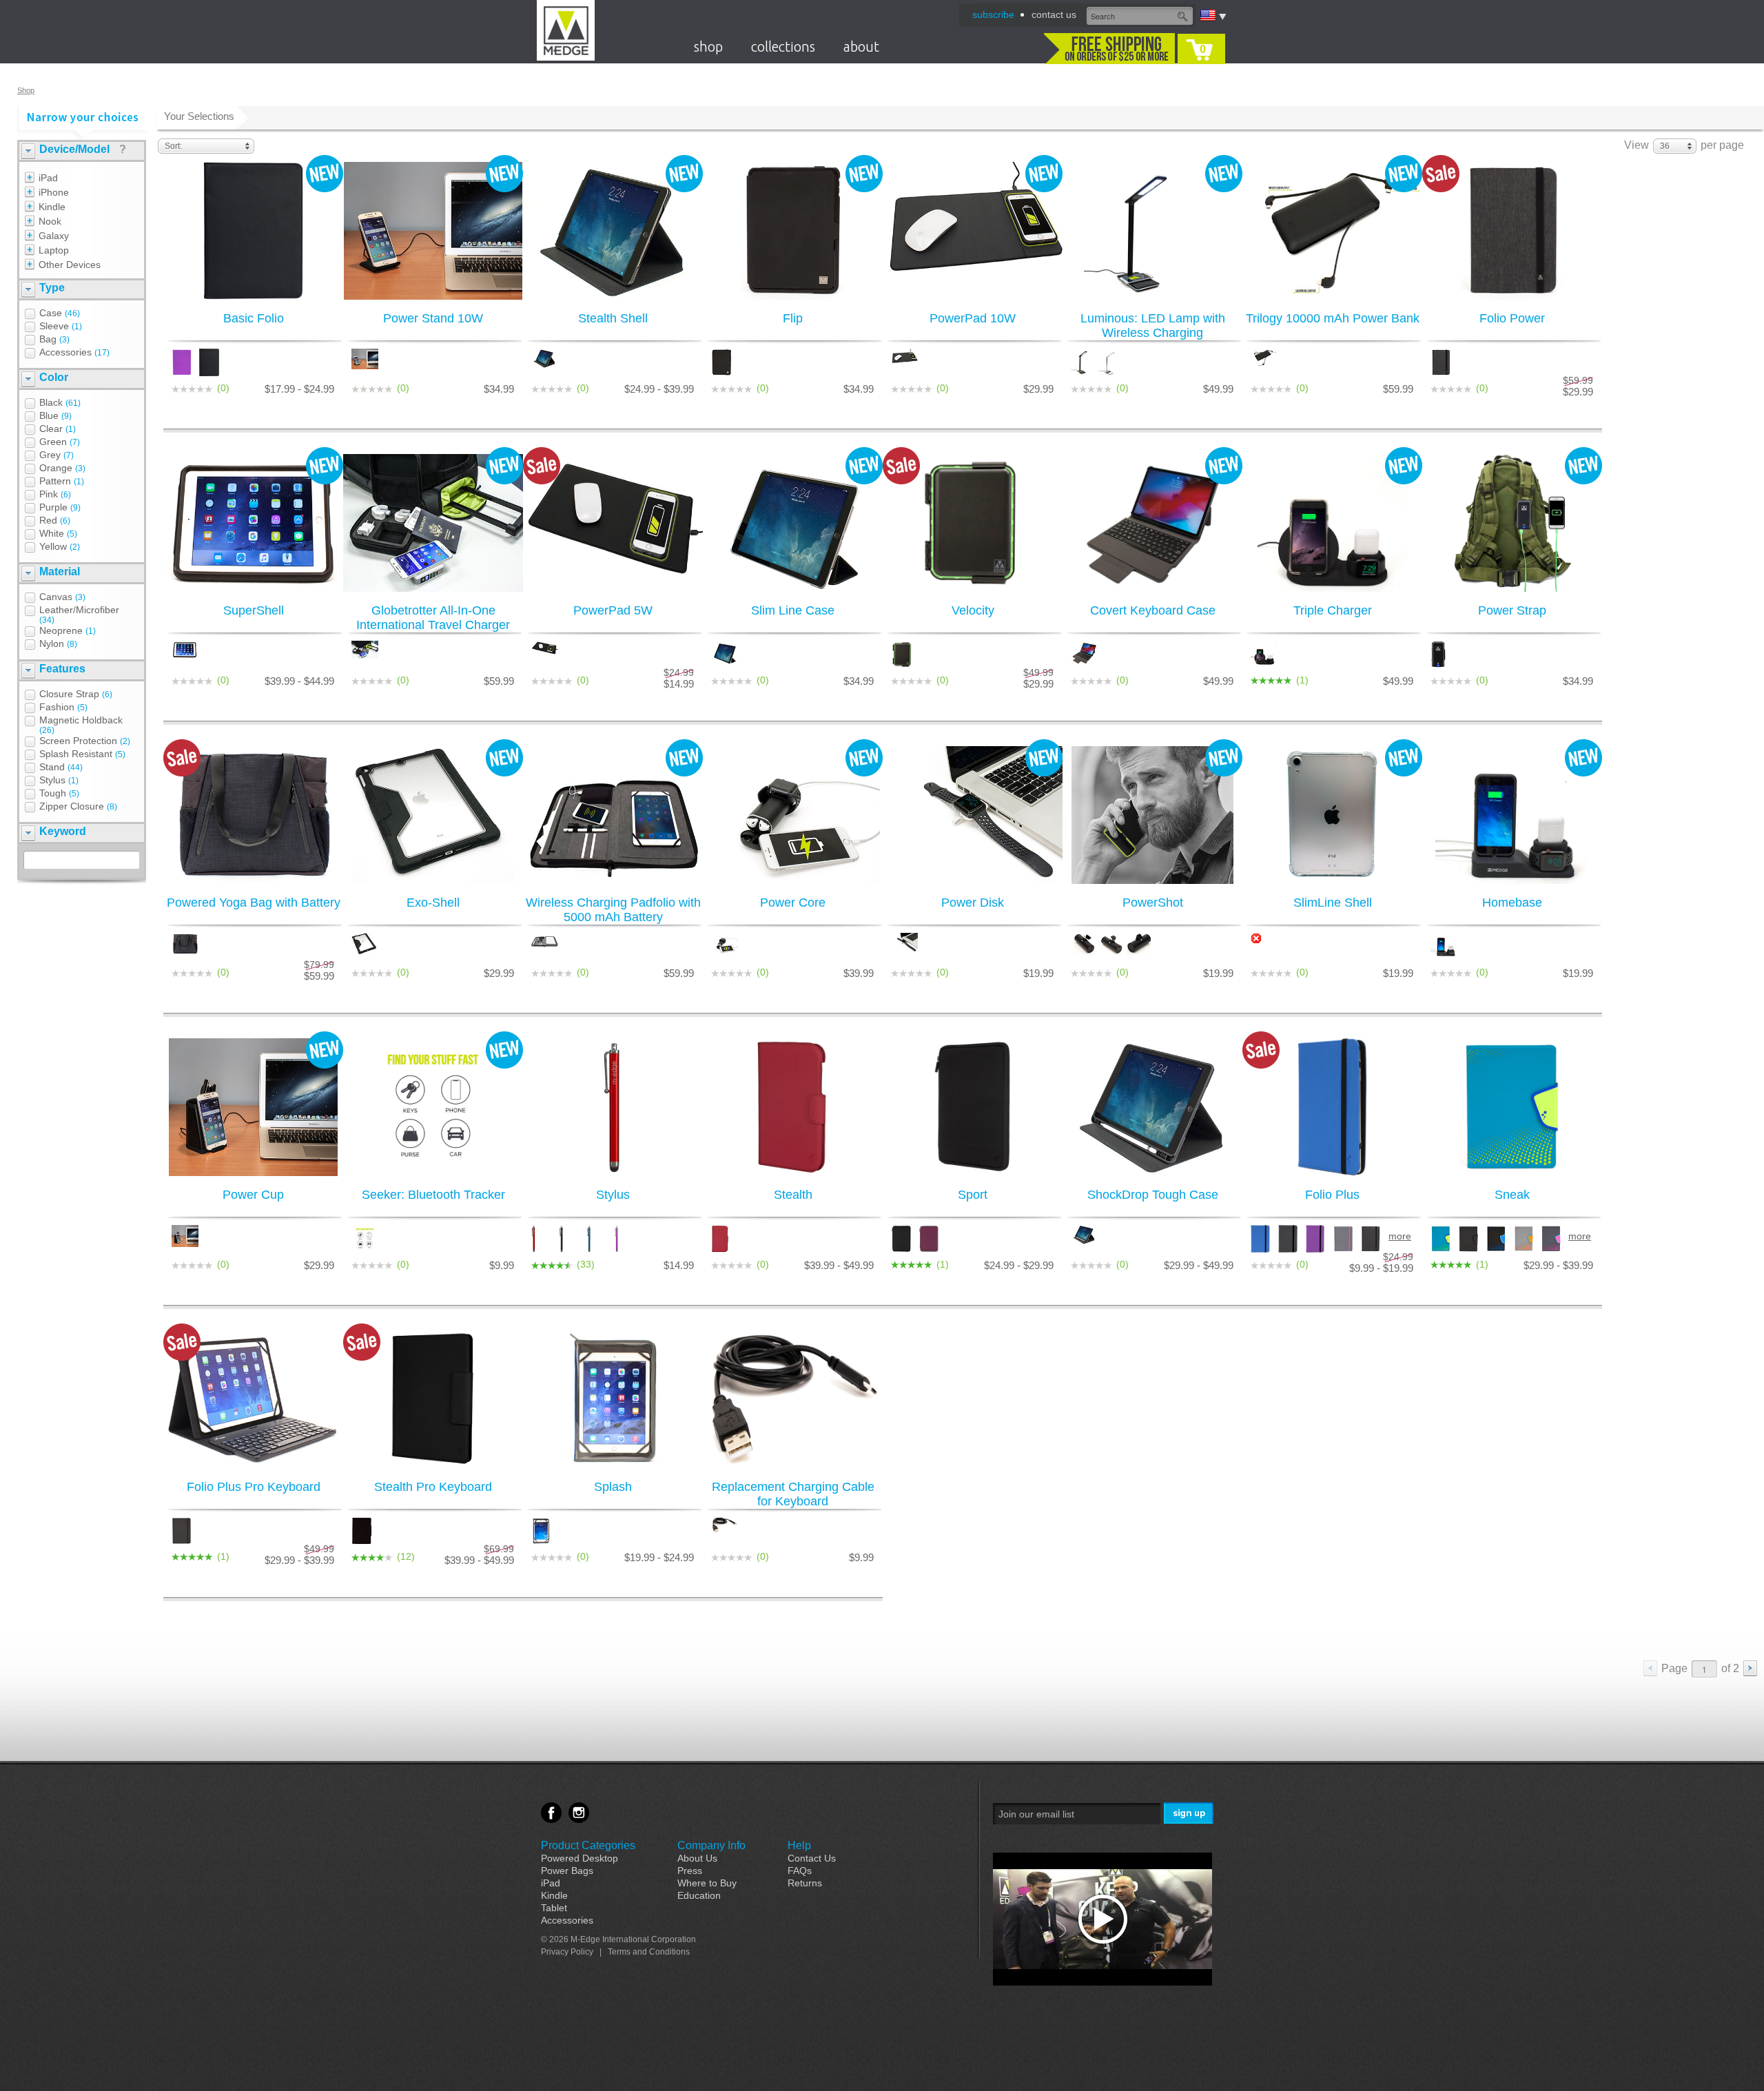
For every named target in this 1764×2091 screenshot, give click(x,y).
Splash (613, 1487)
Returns (805, 1883)
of (1730, 1668)
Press (690, 1871)
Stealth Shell (613, 318)
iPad (551, 1883)
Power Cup (253, 1195)
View (1637, 145)
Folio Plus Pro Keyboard (254, 1487)
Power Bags (567, 1871)
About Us (697, 1858)
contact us (1054, 14)
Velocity (973, 610)
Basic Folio (254, 318)
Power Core (793, 903)
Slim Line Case (793, 610)
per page (1722, 145)
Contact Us (812, 1858)
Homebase (1512, 903)
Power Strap (1512, 610)
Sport (973, 1195)
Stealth (793, 1195)
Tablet (554, 1908)
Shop (26, 90)
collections (783, 47)
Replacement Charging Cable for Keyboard (793, 1494)
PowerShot (1153, 903)
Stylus (613, 1195)
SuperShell (254, 610)
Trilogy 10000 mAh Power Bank (1333, 318)
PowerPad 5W (613, 610)
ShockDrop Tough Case (1153, 1195)
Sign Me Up (1190, 1814)
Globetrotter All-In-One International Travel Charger (433, 618)
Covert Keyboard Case (1153, 610)
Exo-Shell (433, 903)
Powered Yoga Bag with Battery (254, 903)
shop (708, 47)
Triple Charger (1333, 610)
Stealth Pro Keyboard (433, 1487)
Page (1674, 1668)
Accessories (567, 1920)
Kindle (554, 1895)
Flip (793, 318)
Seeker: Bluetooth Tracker (433, 1195)
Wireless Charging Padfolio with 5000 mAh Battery (613, 910)
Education (699, 1895)
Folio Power (1512, 318)
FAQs (800, 1871)
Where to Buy (707, 1883)
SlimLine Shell (1333, 903)
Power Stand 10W (433, 318)
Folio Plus (1332, 1195)
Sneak (1512, 1195)
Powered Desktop (580, 1858)
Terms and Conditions (649, 1952)
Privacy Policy (567, 1952)
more (1399, 1236)
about (861, 47)
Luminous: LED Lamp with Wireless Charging (1153, 326)
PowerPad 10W (973, 318)
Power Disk (973, 903)
